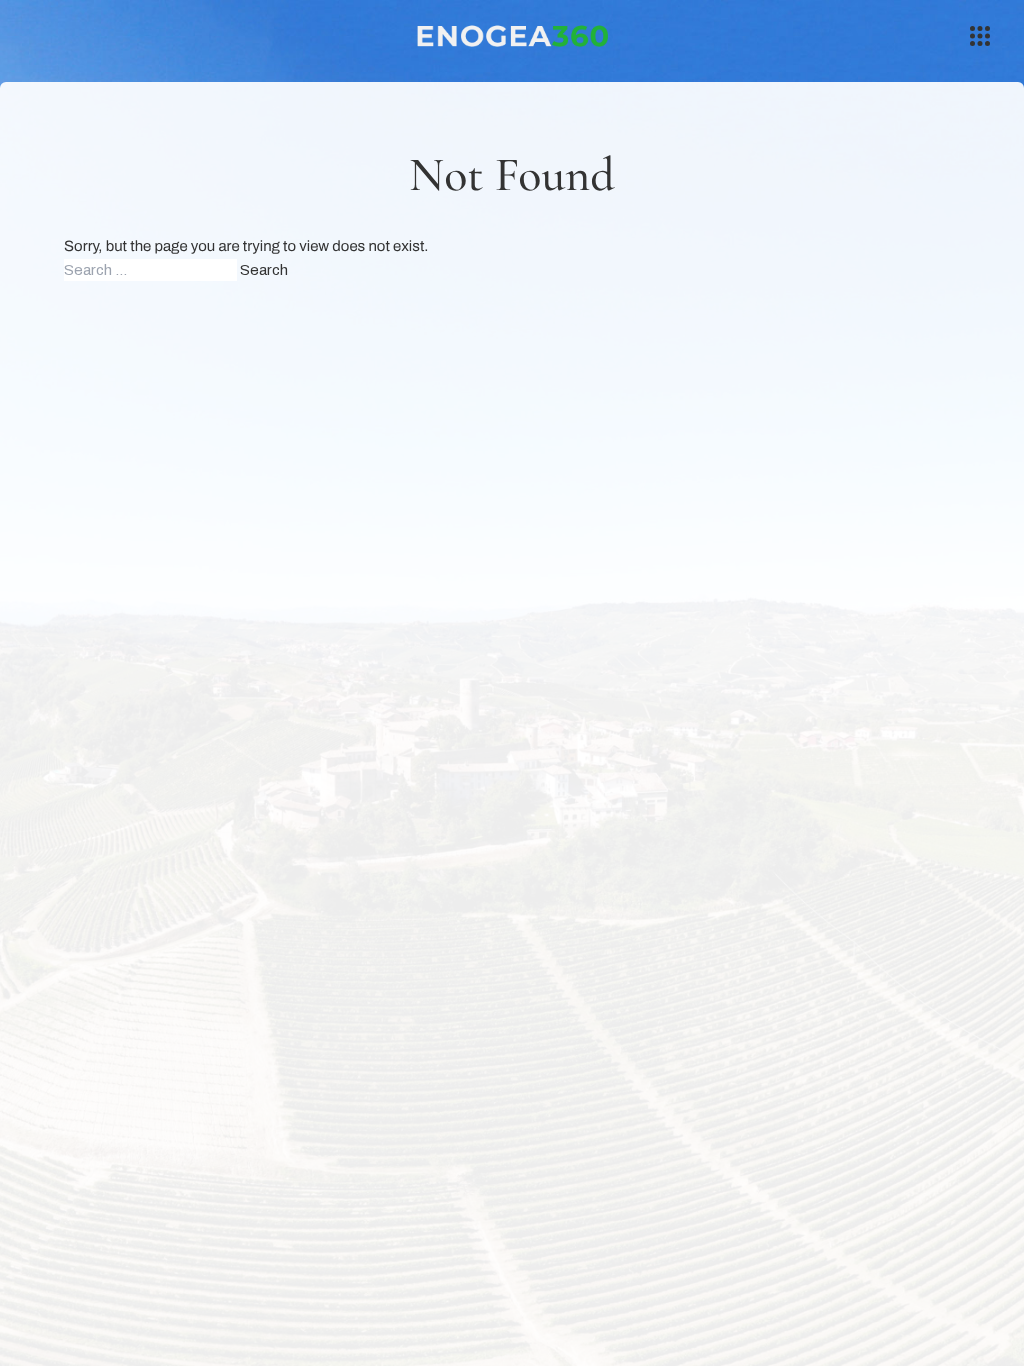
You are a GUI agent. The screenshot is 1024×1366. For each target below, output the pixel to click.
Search (264, 270)
